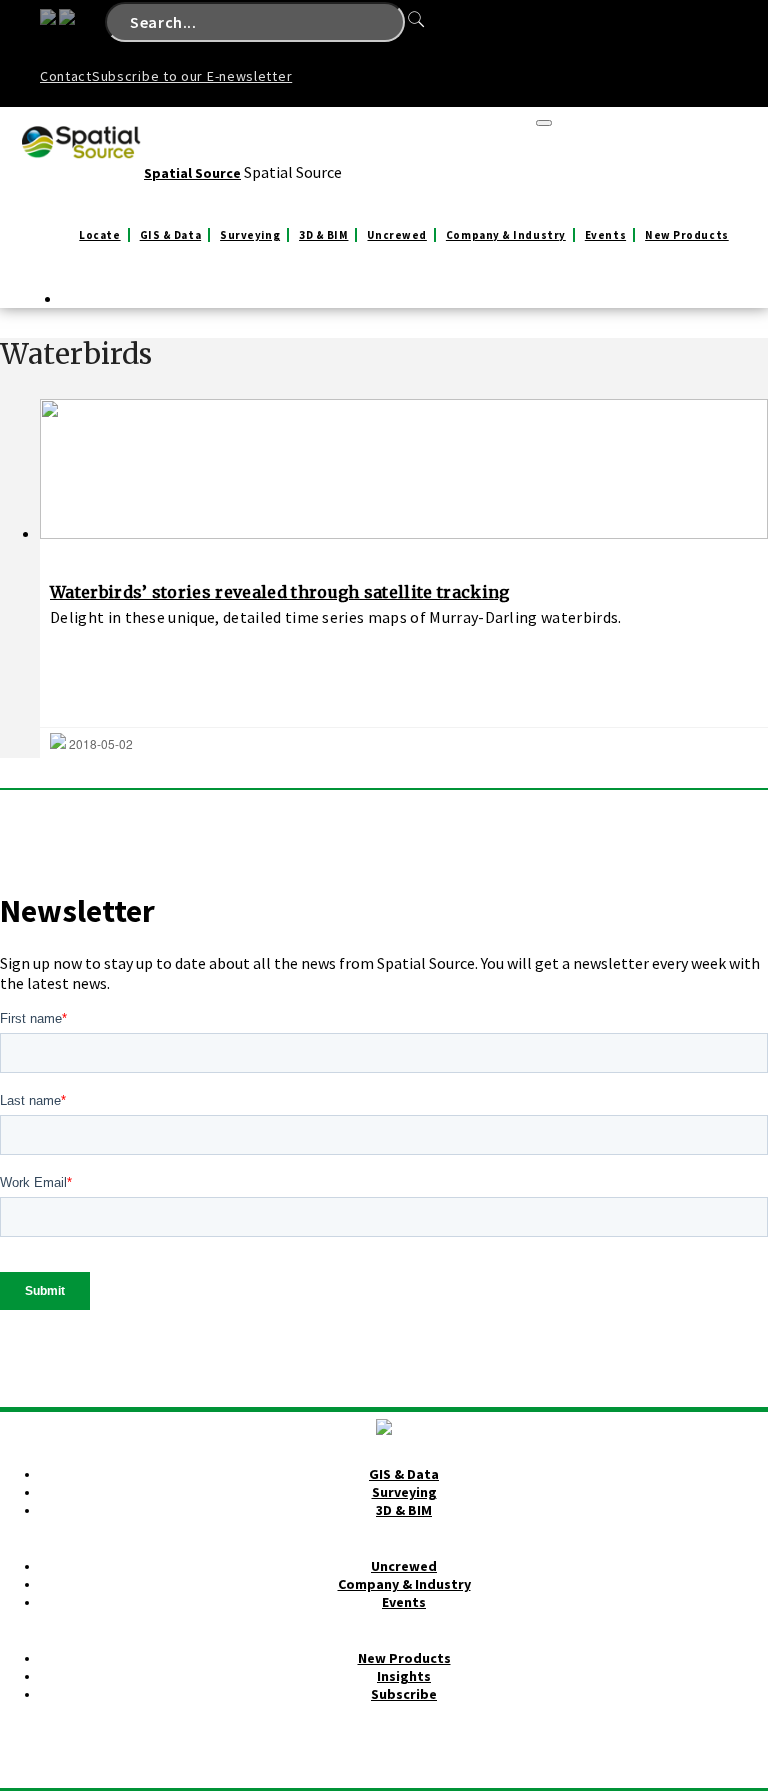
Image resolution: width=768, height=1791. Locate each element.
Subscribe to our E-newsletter (192, 76)
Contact (66, 76)
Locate (99, 235)
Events (605, 235)
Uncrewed (396, 235)
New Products (687, 235)
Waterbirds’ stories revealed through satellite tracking (280, 592)
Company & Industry (506, 235)
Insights (404, 1676)
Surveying (250, 235)
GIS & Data (171, 235)
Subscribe (404, 1694)
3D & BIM (323, 235)
